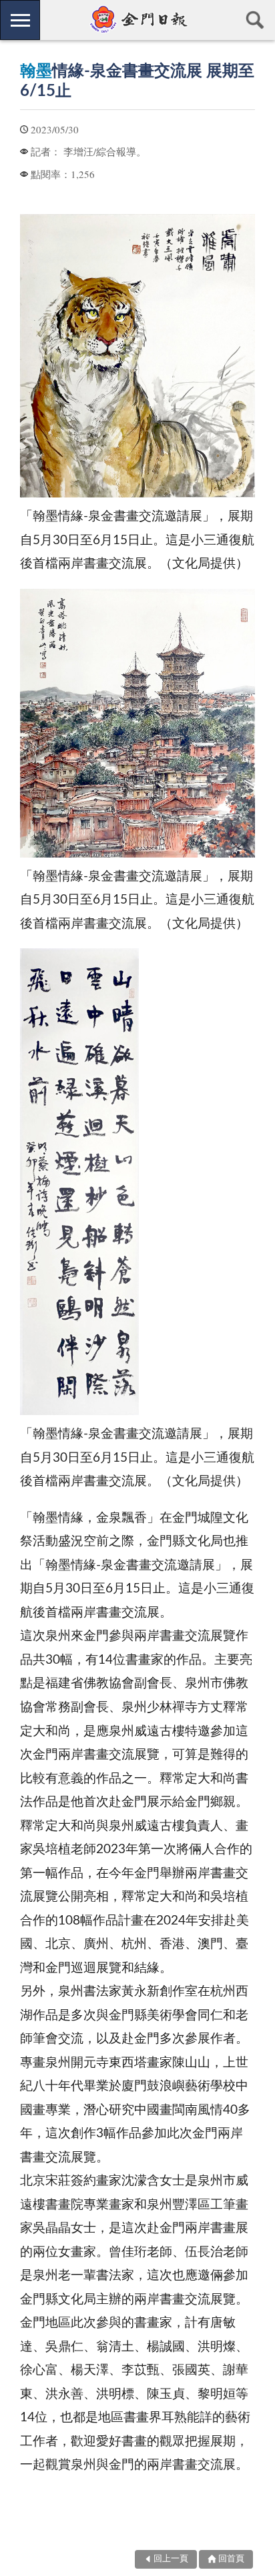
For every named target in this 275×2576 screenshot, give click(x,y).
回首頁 (231, 2559)
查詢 (255, 20)
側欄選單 (20, 20)
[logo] (137, 19)
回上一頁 (171, 2559)
